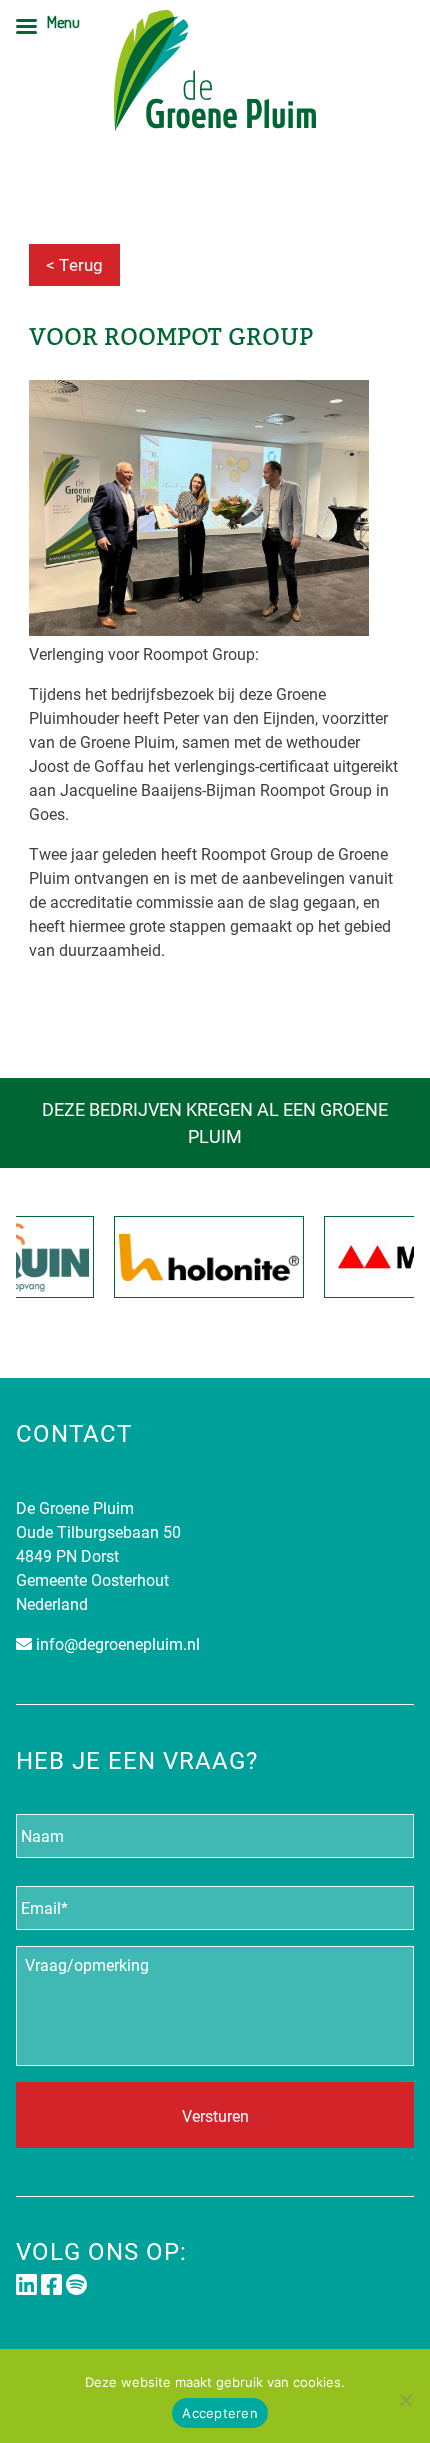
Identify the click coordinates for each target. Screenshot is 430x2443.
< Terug (74, 264)
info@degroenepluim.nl (118, 1643)
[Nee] (405, 2400)
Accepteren (220, 2413)
